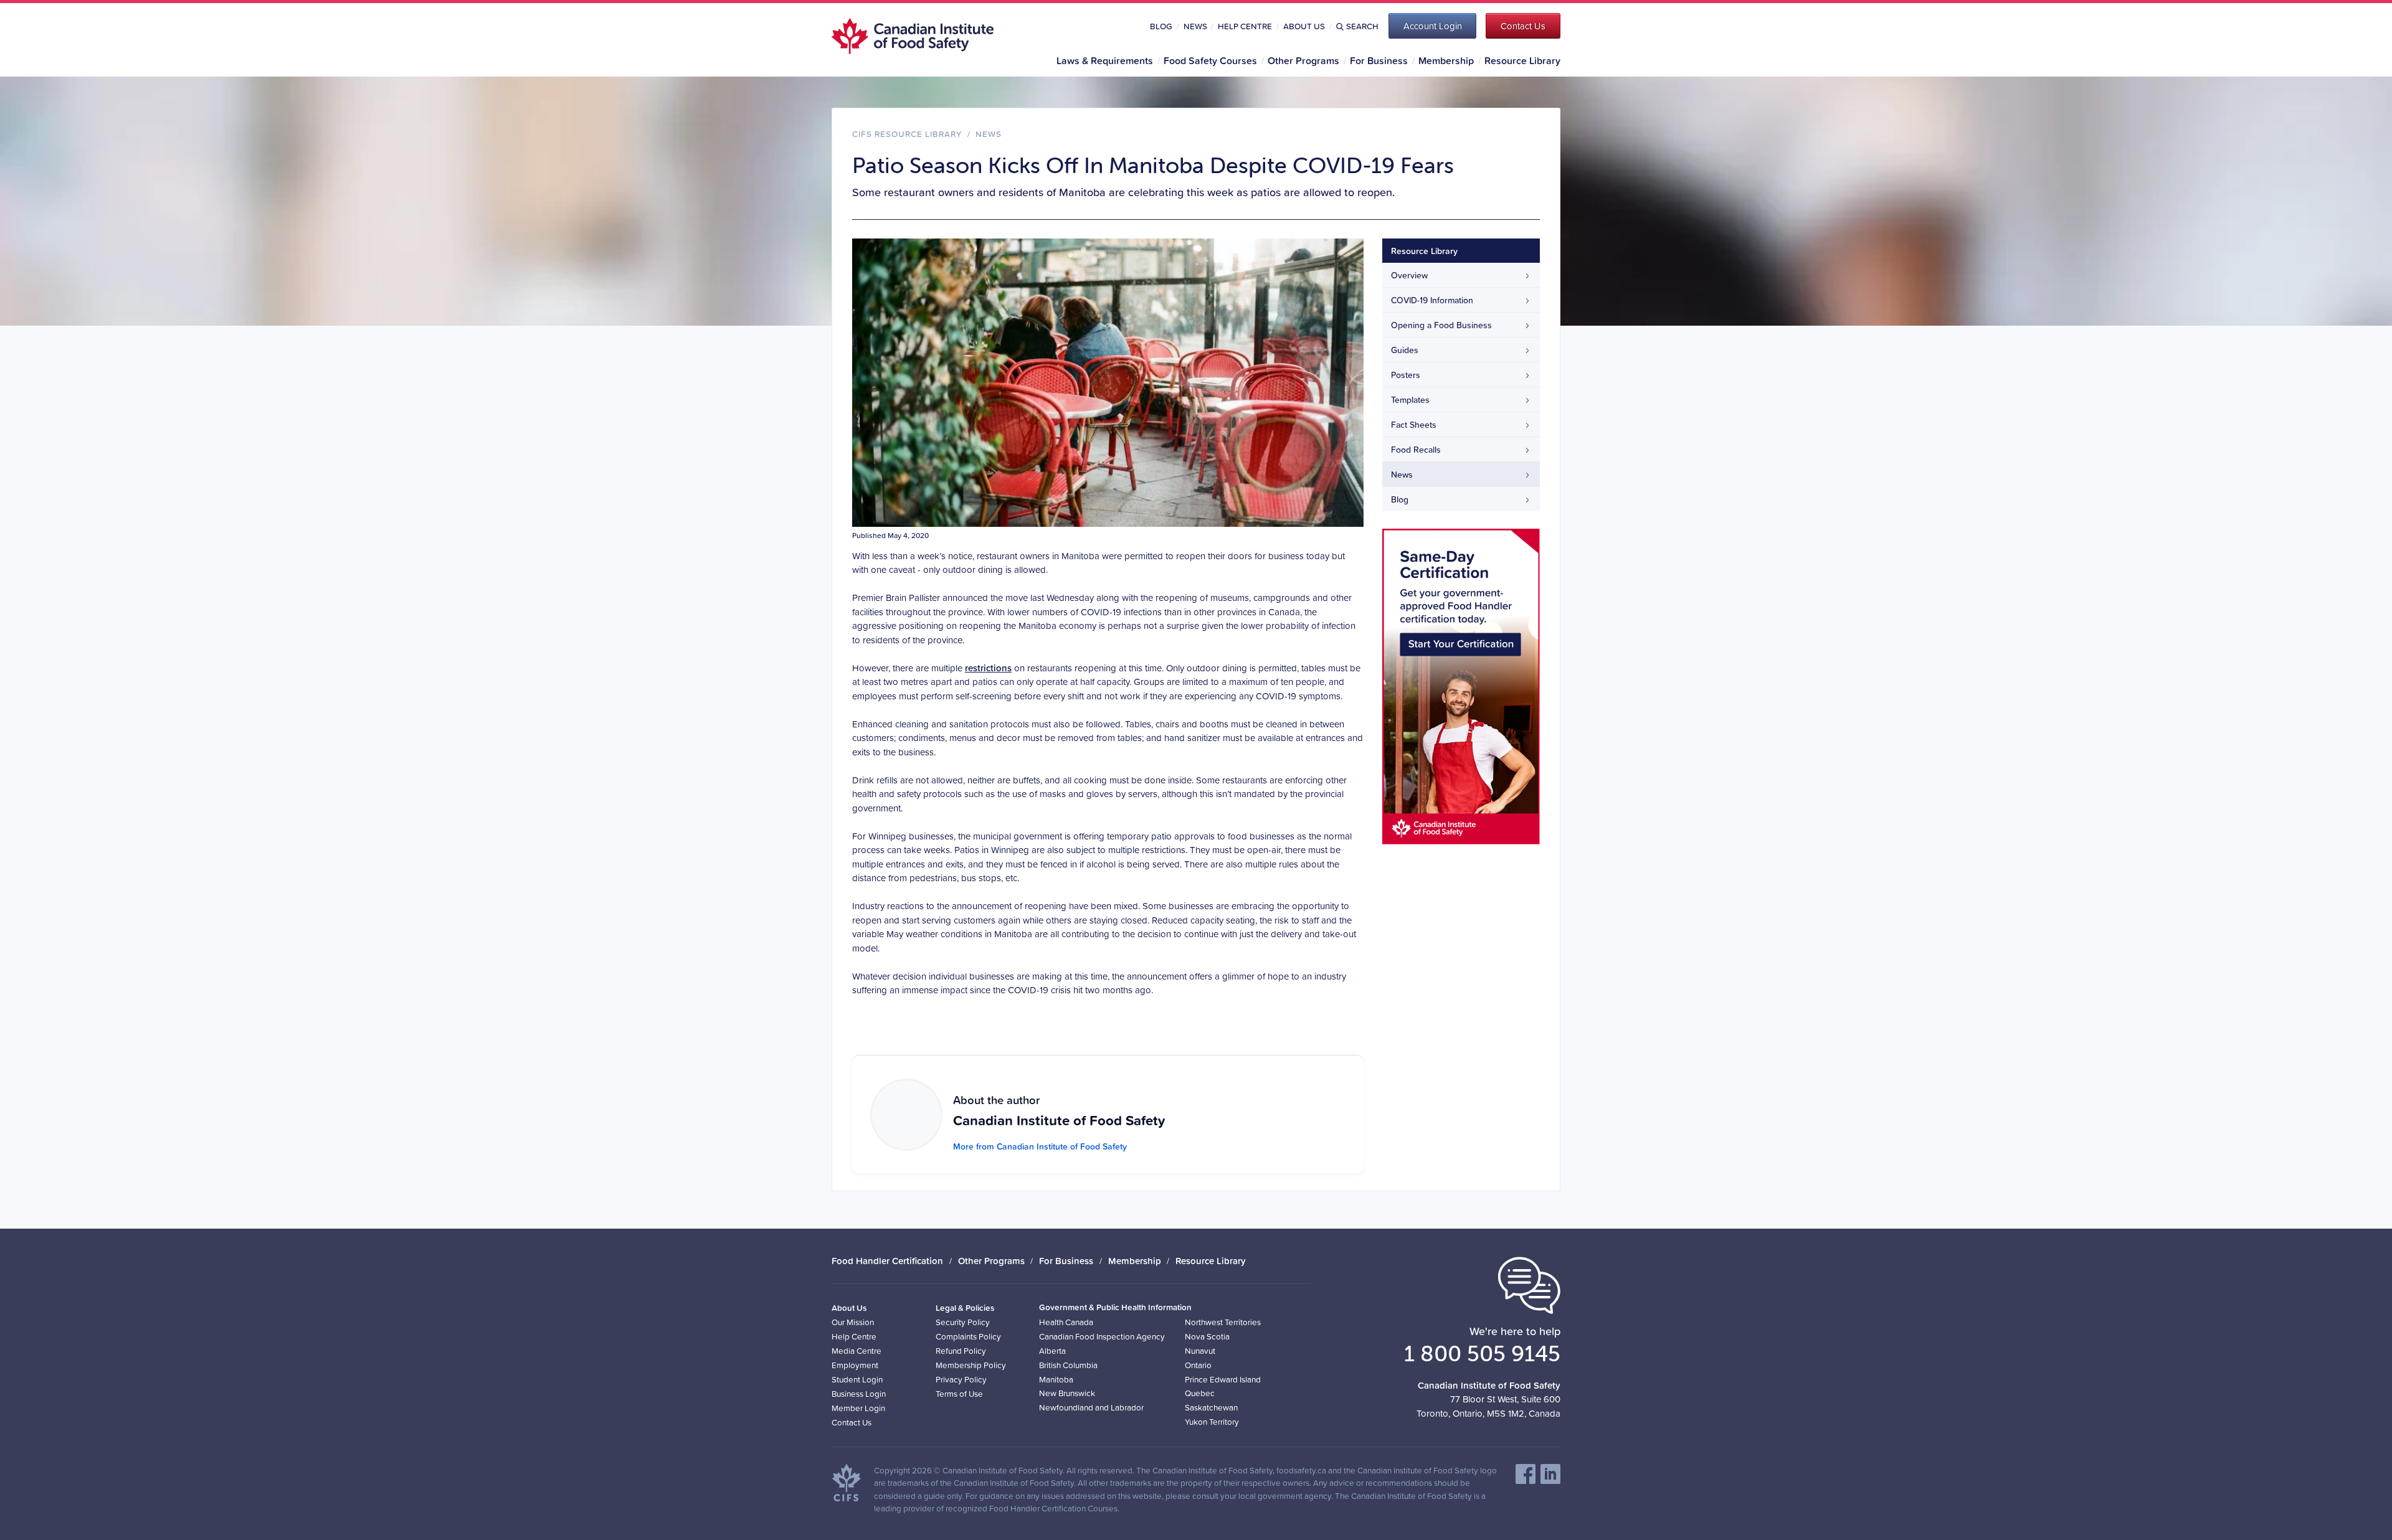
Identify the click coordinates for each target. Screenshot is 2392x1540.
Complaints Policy (968, 1336)
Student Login (857, 1379)
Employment (855, 1365)
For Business (1379, 60)
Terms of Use (959, 1393)
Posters (1406, 375)
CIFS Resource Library (907, 134)
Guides (1405, 350)
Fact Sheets (1414, 425)
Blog (1161, 26)
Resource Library (1522, 60)
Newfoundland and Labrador (1091, 1407)
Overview (1409, 275)
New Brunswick (1067, 1393)
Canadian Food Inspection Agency (1102, 1336)
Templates (1410, 400)
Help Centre (1245, 26)
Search (1362, 26)
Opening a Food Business (1441, 325)
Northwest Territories (1223, 1322)
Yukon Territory (1212, 1421)
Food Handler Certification (887, 1261)
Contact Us (852, 1422)
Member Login (858, 1408)
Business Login (859, 1393)
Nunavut (1200, 1350)
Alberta (1052, 1350)
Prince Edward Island (1223, 1379)
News (1195, 26)
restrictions (988, 668)
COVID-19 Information (1432, 300)
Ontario (1198, 1365)
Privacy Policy (961, 1379)
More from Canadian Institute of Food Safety (1040, 1146)
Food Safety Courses (1210, 60)
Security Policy (963, 1322)
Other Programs (1303, 60)
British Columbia (1068, 1365)
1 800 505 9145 (1482, 1353)
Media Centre (857, 1350)
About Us (1304, 26)
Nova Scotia (1207, 1336)
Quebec (1200, 1393)
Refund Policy (961, 1350)
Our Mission (853, 1322)
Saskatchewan (1211, 1407)
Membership (1446, 60)
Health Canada (1066, 1322)
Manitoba (1056, 1379)
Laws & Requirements (1105, 60)
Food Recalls (1416, 450)
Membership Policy (971, 1365)
